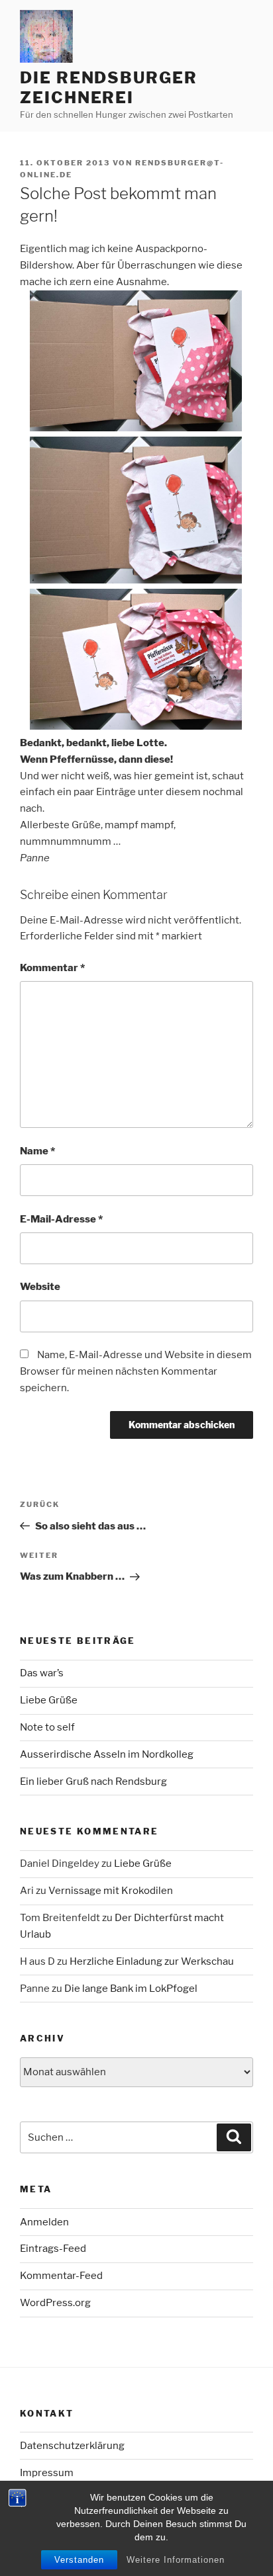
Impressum (47, 2473)
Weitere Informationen (176, 2560)
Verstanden (79, 2560)
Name (37, 1151)
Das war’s (42, 1673)
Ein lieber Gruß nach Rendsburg (93, 1782)
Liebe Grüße (49, 1700)
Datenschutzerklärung (72, 2446)
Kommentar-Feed (61, 2276)
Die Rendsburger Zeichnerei (109, 88)
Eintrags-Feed (53, 2249)
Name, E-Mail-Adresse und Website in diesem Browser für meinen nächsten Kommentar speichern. (136, 1371)
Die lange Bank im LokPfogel (131, 1989)
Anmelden (44, 2222)
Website (40, 1287)
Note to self (47, 1727)
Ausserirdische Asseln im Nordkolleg (107, 1754)
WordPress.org (55, 2303)
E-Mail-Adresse (61, 1219)
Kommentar (52, 968)
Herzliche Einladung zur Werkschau (152, 1961)
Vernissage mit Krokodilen (111, 1891)
